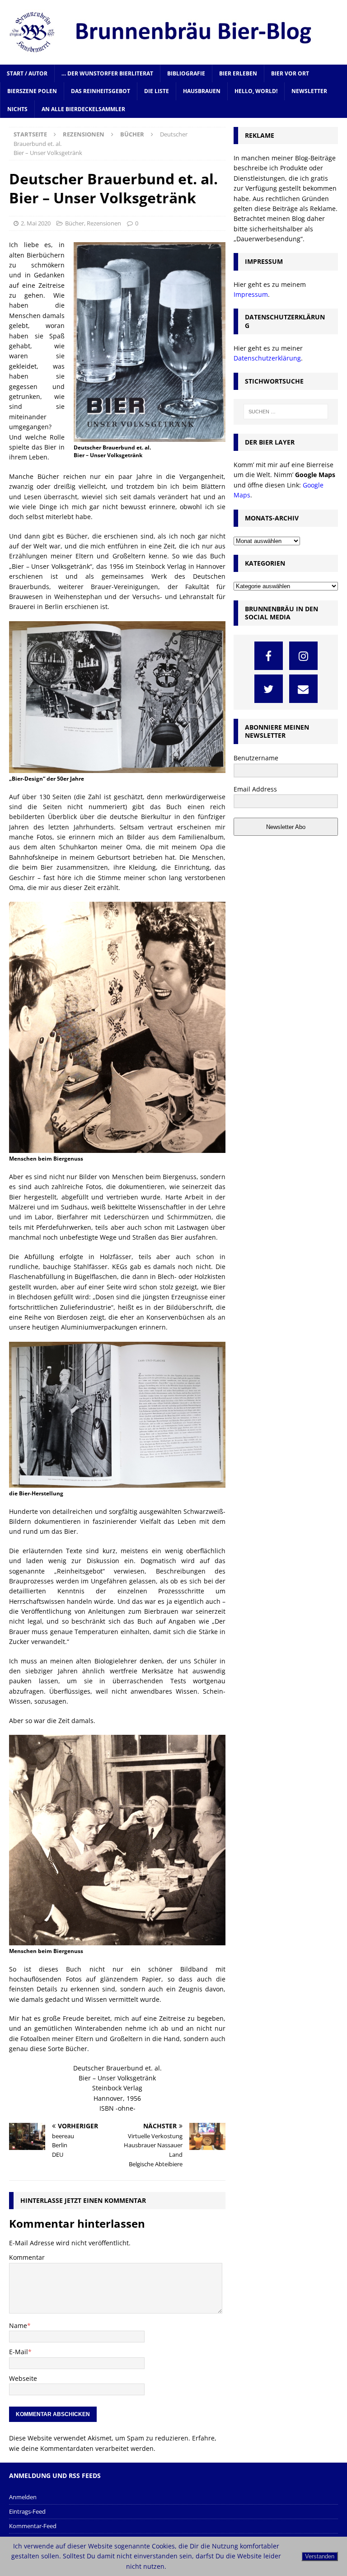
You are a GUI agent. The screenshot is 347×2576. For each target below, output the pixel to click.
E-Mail (19, 2352)
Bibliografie (186, 73)
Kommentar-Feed (33, 2526)
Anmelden (23, 2497)
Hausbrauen (202, 91)
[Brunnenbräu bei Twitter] (269, 689)
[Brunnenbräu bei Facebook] (269, 656)
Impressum (251, 294)
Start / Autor (27, 73)
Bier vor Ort (290, 73)
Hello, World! (256, 91)
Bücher (75, 223)
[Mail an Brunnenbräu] (303, 689)
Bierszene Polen (32, 91)
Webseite (23, 2378)
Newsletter (309, 91)
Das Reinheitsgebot (101, 91)
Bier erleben (238, 73)
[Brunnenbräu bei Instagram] (303, 656)
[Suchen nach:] (286, 412)
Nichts (17, 109)
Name (18, 2325)
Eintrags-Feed (27, 2511)
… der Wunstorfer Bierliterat (107, 73)
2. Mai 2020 (36, 223)
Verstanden (320, 2556)
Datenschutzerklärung (267, 358)
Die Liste (157, 91)
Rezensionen (84, 134)
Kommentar (27, 2257)
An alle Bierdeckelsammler (83, 109)
